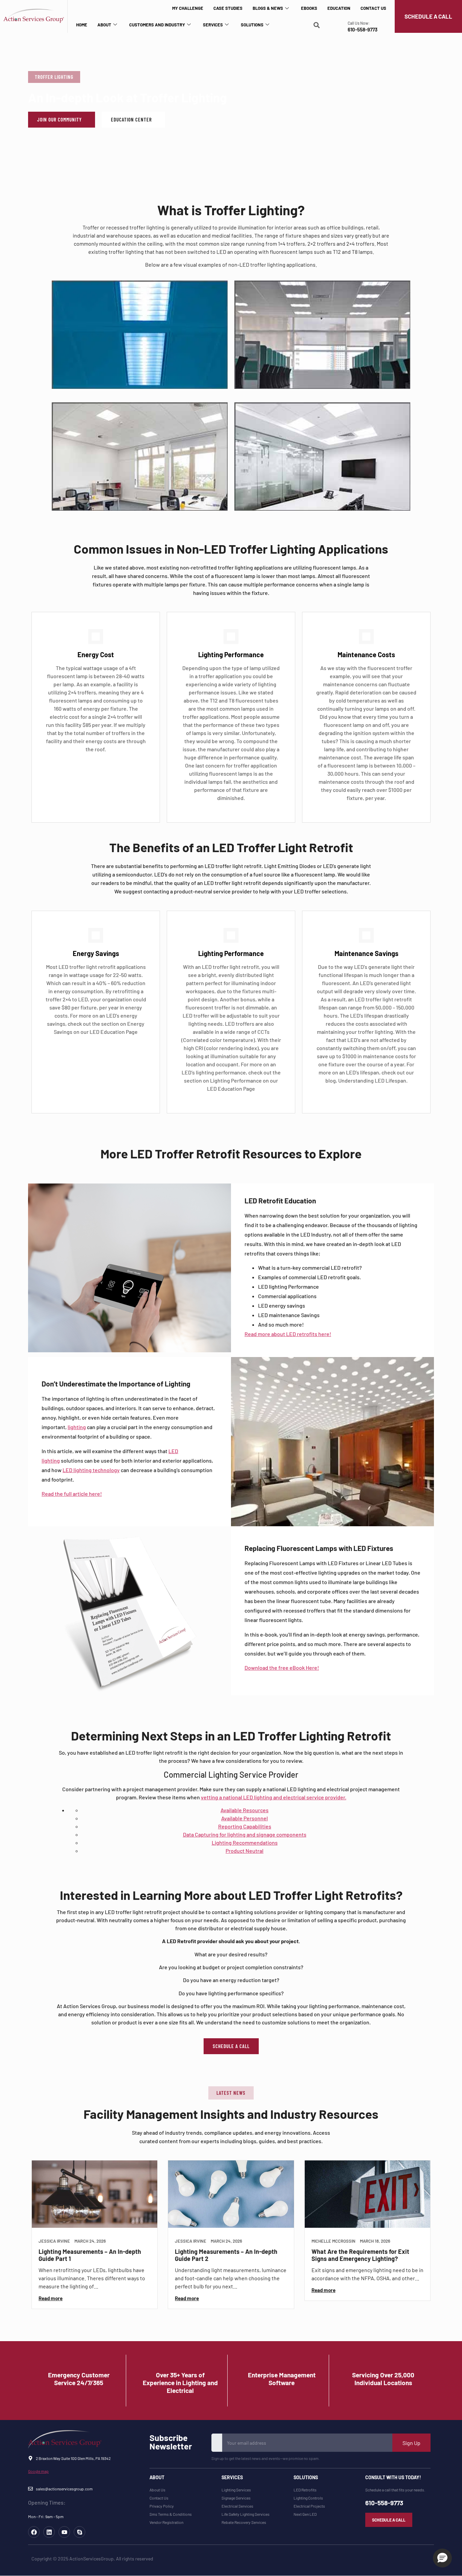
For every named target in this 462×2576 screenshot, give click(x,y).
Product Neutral (245, 1851)
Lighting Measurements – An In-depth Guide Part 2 (226, 2255)
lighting (77, 1427)
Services (213, 25)
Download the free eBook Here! (282, 1668)
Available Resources (245, 1810)
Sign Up (411, 2443)
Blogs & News (268, 8)
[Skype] (79, 2532)
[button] (54, 77)
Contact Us (373, 8)
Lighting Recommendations (245, 1842)
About (104, 25)
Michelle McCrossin (333, 2241)
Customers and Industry (157, 25)
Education (339, 8)
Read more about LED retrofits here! (288, 1334)
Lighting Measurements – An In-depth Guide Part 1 (90, 2255)
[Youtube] (64, 2532)
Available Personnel (245, 1818)
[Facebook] (34, 2532)
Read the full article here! (72, 1494)
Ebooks (309, 8)
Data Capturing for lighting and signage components (245, 1834)
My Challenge (188, 8)
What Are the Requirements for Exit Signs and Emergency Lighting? (360, 2255)
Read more (51, 2298)
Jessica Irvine (54, 2241)
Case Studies (228, 8)
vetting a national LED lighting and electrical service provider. (274, 1797)
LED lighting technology (91, 1470)
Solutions (252, 25)
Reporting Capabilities (245, 1826)
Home (82, 25)
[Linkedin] (49, 2532)
